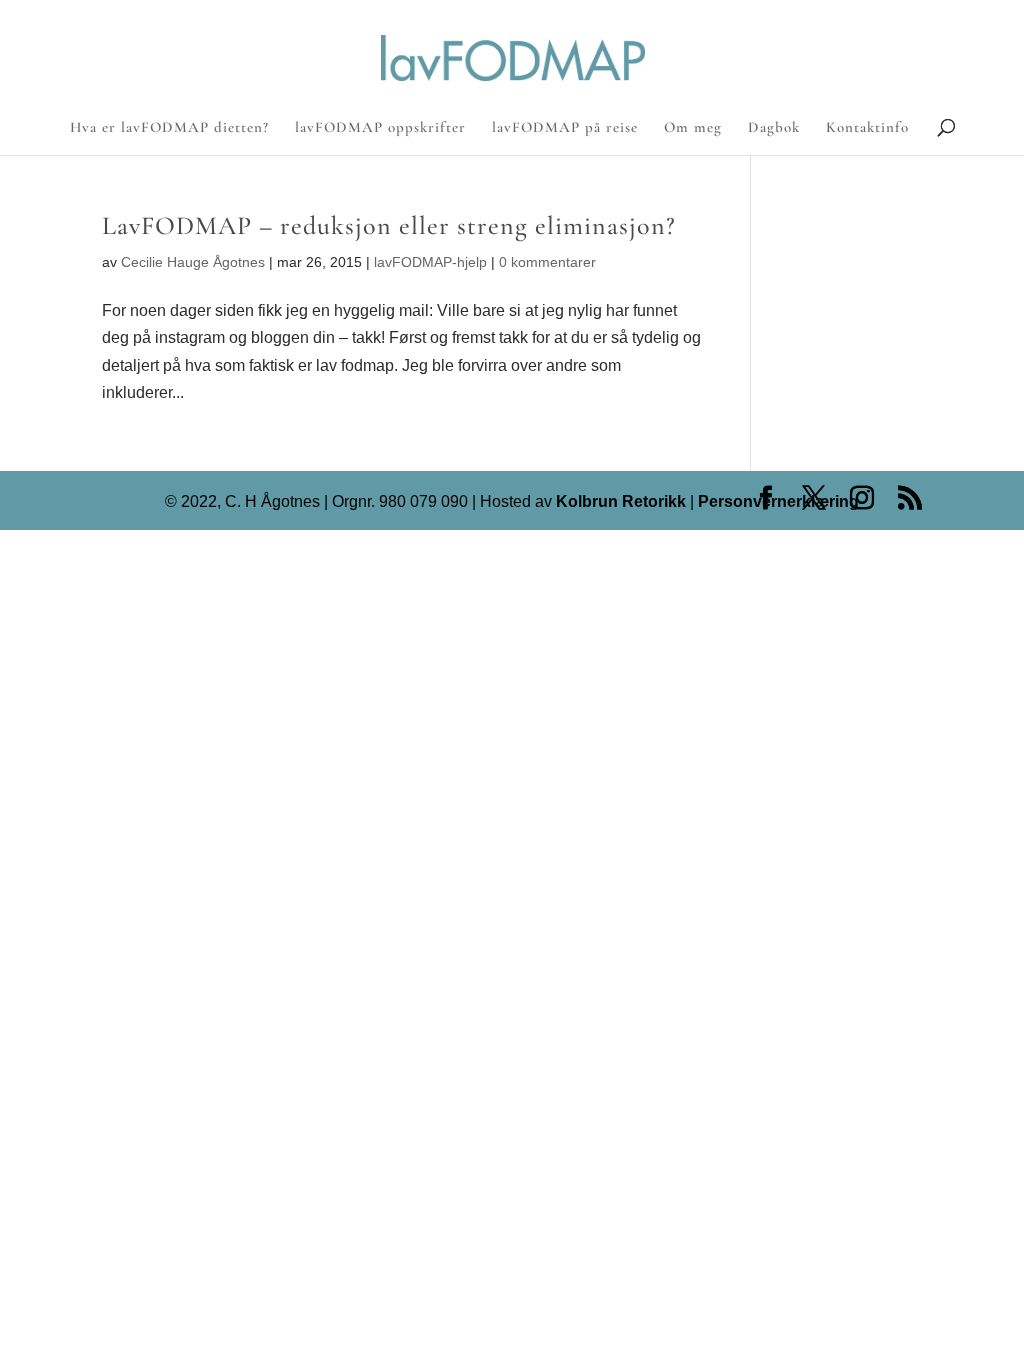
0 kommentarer (547, 262)
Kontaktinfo (867, 128)
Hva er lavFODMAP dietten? (169, 128)
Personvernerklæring (778, 501)
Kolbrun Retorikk (619, 501)
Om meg (693, 128)
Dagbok (774, 128)
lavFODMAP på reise (565, 128)
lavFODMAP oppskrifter (380, 128)
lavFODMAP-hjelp (430, 262)
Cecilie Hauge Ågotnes (193, 262)
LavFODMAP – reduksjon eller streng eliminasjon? (389, 225)
